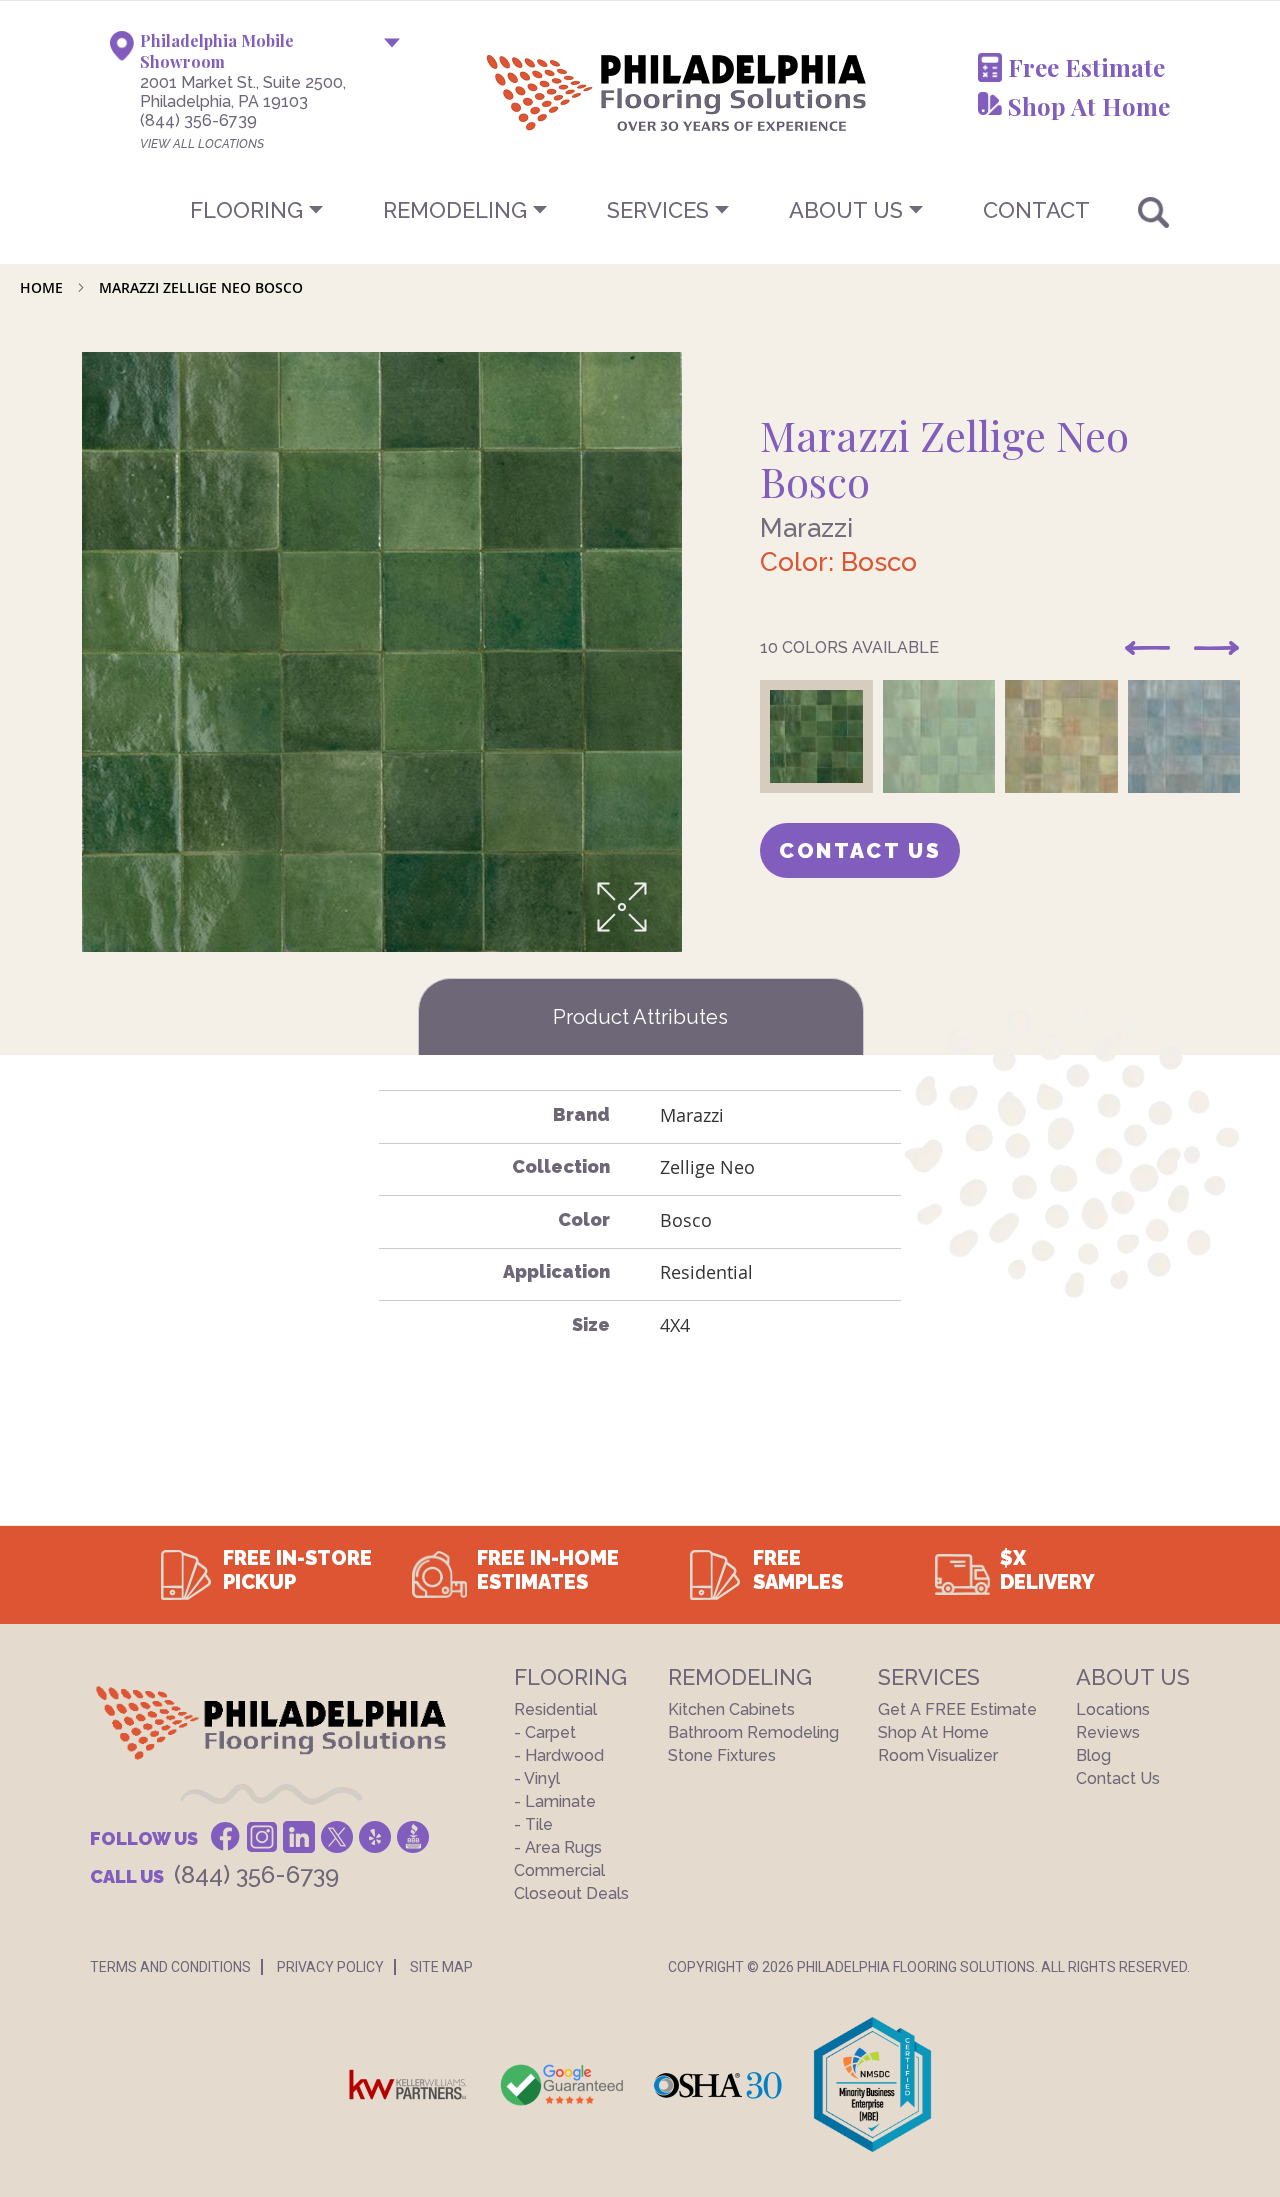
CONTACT (1036, 210)
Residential (555, 1709)
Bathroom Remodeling (753, 1732)
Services (658, 210)
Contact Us (1118, 1778)
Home (41, 287)
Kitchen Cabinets (731, 1709)
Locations (1113, 1709)
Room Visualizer (938, 1755)
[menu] (640, 210)
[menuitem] (640, 210)
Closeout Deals (571, 1893)
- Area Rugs (558, 1847)
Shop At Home (1089, 106)
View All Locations (202, 144)
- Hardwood (559, 1755)
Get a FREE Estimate (957, 1709)
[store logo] (577, 92)
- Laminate (555, 1801)
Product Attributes (640, 1017)
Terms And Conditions (170, 1967)
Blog (1093, 1755)
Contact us (860, 850)
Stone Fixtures (722, 1755)
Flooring (246, 210)
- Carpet (545, 1732)
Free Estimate (1086, 67)
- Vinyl (537, 1778)
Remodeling (455, 210)
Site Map (441, 1967)
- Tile (533, 1824)
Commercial (559, 1870)
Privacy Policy (330, 1967)
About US (846, 210)
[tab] (641, 1016)
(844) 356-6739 (198, 120)
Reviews (1108, 1732)
